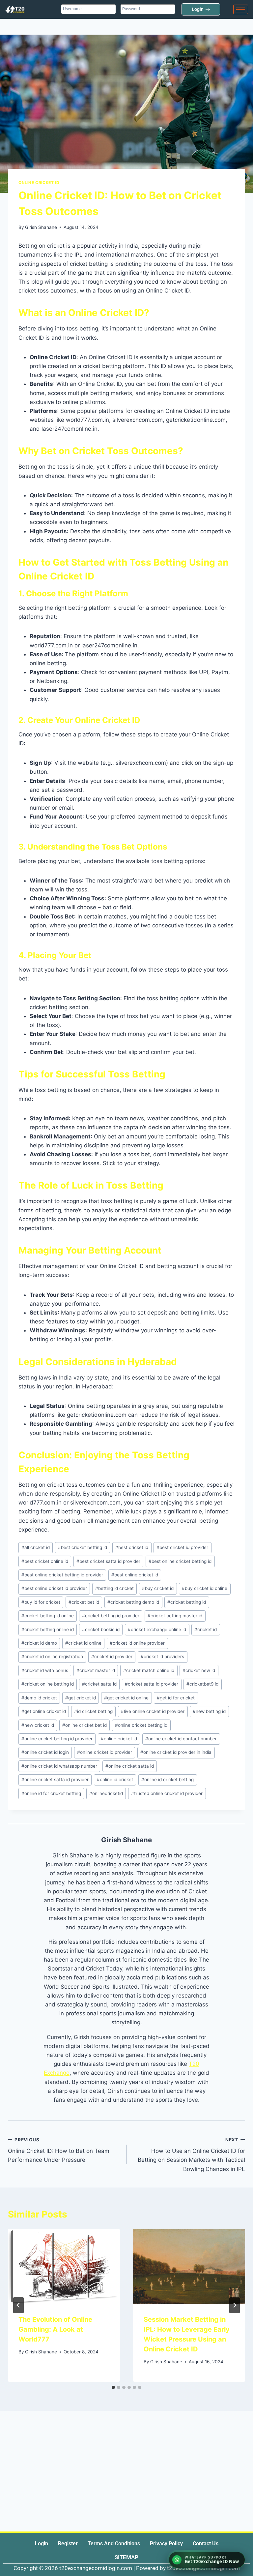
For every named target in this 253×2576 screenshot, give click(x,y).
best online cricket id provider (54, 1588)
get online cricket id (44, 1711)
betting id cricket (114, 1588)
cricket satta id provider (152, 1684)
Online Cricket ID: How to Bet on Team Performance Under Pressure (59, 2150)
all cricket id (36, 1547)
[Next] (235, 2305)
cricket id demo (39, 1643)
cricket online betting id (48, 1684)
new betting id (209, 1711)
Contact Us (206, 2544)
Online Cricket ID (39, 183)
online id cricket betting (168, 1780)
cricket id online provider (137, 1643)
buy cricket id (158, 1588)
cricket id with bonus (45, 1670)
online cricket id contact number (181, 1739)
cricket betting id (187, 1602)
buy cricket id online (205, 1588)
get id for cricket (176, 1698)
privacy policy (166, 2544)
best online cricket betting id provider (62, 1575)
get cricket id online (126, 1698)
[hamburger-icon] (241, 9)
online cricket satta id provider (55, 1780)
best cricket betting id (83, 1547)
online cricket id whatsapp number (59, 1766)
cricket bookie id (101, 1629)
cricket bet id (84, 1602)
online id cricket (115, 1780)
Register (68, 2544)
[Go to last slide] (18, 2305)
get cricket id (81, 1698)
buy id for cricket (41, 1602)
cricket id (206, 1629)
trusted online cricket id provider (167, 1793)
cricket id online (83, 1643)
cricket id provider (112, 1657)
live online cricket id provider (153, 1711)
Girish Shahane (41, 227)
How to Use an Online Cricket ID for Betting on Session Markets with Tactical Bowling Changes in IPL (191, 2155)
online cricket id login (45, 1752)
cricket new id (199, 1670)
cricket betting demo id (133, 1602)
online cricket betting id (141, 1725)
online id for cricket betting (51, 1793)
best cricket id (132, 1547)
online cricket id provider (105, 1752)
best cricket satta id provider (108, 1561)
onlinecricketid (106, 1793)
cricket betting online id (48, 1629)
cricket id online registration (52, 1657)
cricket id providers (162, 1657)
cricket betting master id (175, 1616)
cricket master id (96, 1670)
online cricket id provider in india (176, 1752)
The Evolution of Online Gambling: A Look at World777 (55, 2329)
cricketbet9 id (202, 1684)
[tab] (113, 2387)
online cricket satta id (130, 1766)
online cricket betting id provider (57, 1739)
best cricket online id (45, 1561)
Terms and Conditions (114, 2544)
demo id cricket (39, 1698)
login (42, 2544)
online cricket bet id (84, 1725)
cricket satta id (99, 1684)
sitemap (126, 2557)
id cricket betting (93, 1711)
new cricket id (38, 1725)
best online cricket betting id (180, 1561)
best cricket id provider (182, 1547)
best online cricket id (135, 1575)
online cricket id (119, 1739)
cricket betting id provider (111, 1616)
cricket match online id (149, 1670)
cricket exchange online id (157, 1629)
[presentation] (64, 2266)
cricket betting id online (48, 1616)
